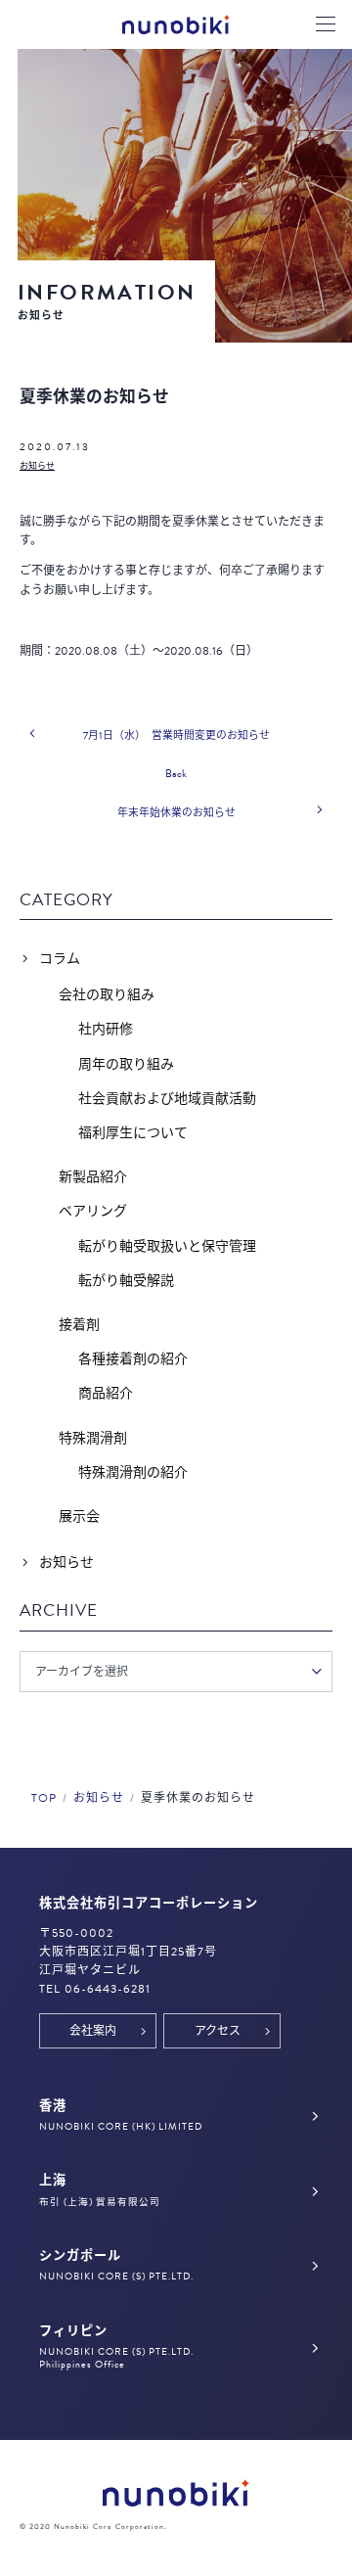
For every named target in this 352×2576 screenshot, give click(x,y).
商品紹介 (106, 1393)
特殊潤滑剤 (93, 1438)
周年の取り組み (126, 1064)
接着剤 (79, 1325)
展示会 (79, 1517)
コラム (60, 959)
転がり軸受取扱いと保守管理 (167, 1246)
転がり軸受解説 (126, 1281)
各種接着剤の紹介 (133, 1359)
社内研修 (106, 1029)
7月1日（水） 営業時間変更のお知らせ (176, 736)
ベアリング (93, 1211)
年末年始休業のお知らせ (176, 813)
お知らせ (37, 466)
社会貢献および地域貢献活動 (167, 1099)
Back (176, 774)
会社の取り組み (107, 995)
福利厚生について (133, 1133)
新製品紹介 (93, 1177)
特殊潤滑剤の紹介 (133, 1472)
